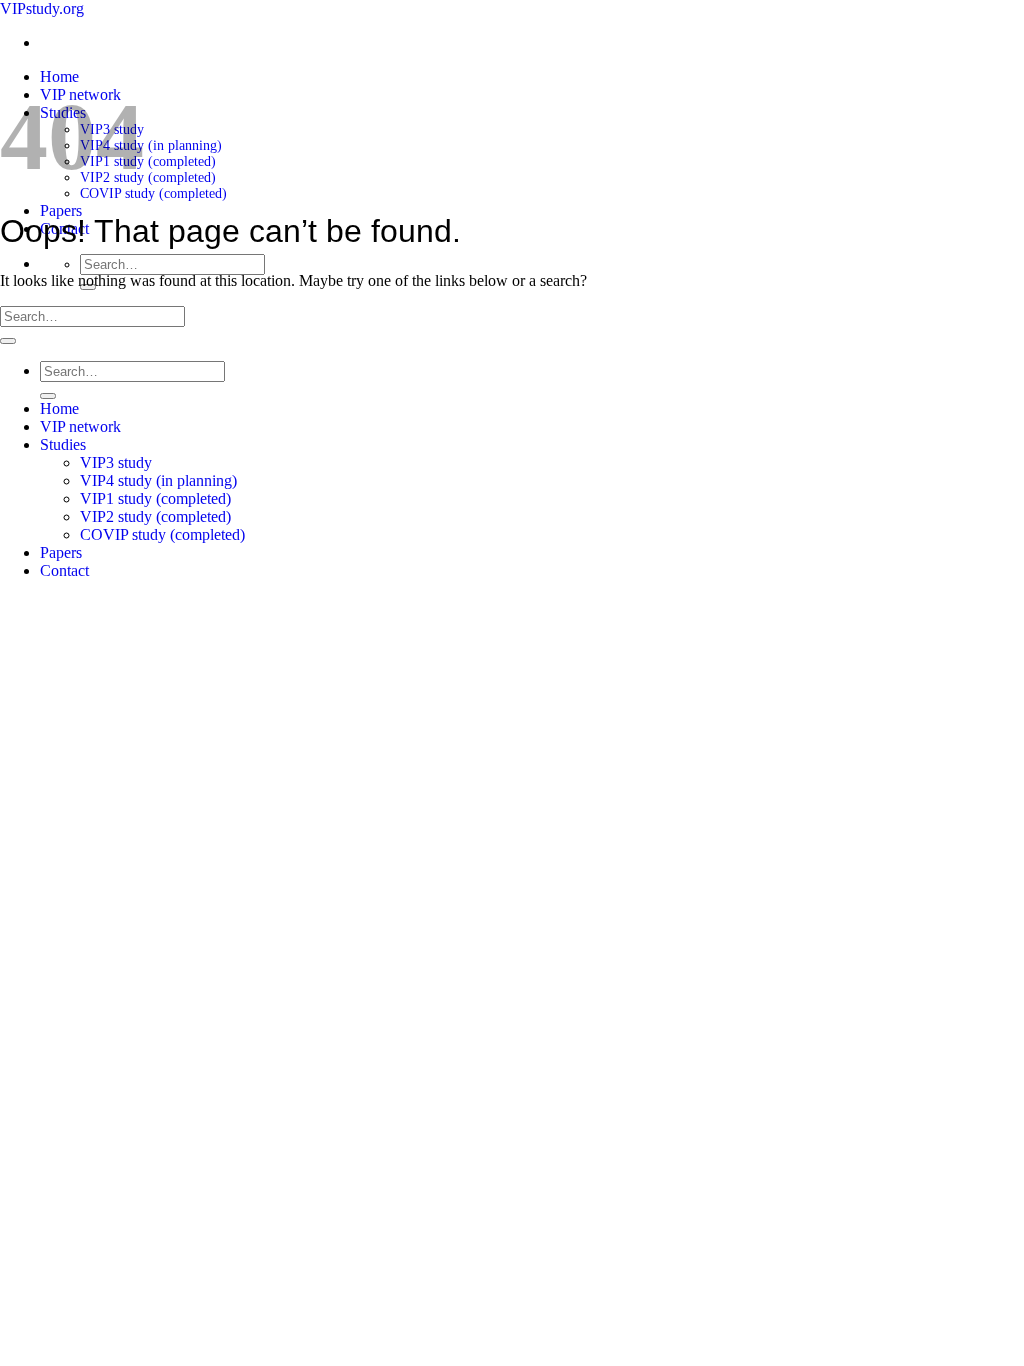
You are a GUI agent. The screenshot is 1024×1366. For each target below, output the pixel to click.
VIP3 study (116, 462)
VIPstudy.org (42, 8)
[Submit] (8, 341)
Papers (61, 210)
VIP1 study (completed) (148, 161)
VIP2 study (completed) (148, 177)
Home (59, 76)
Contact (64, 570)
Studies (63, 444)
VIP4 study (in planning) (151, 145)
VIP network (80, 426)
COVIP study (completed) (153, 193)
